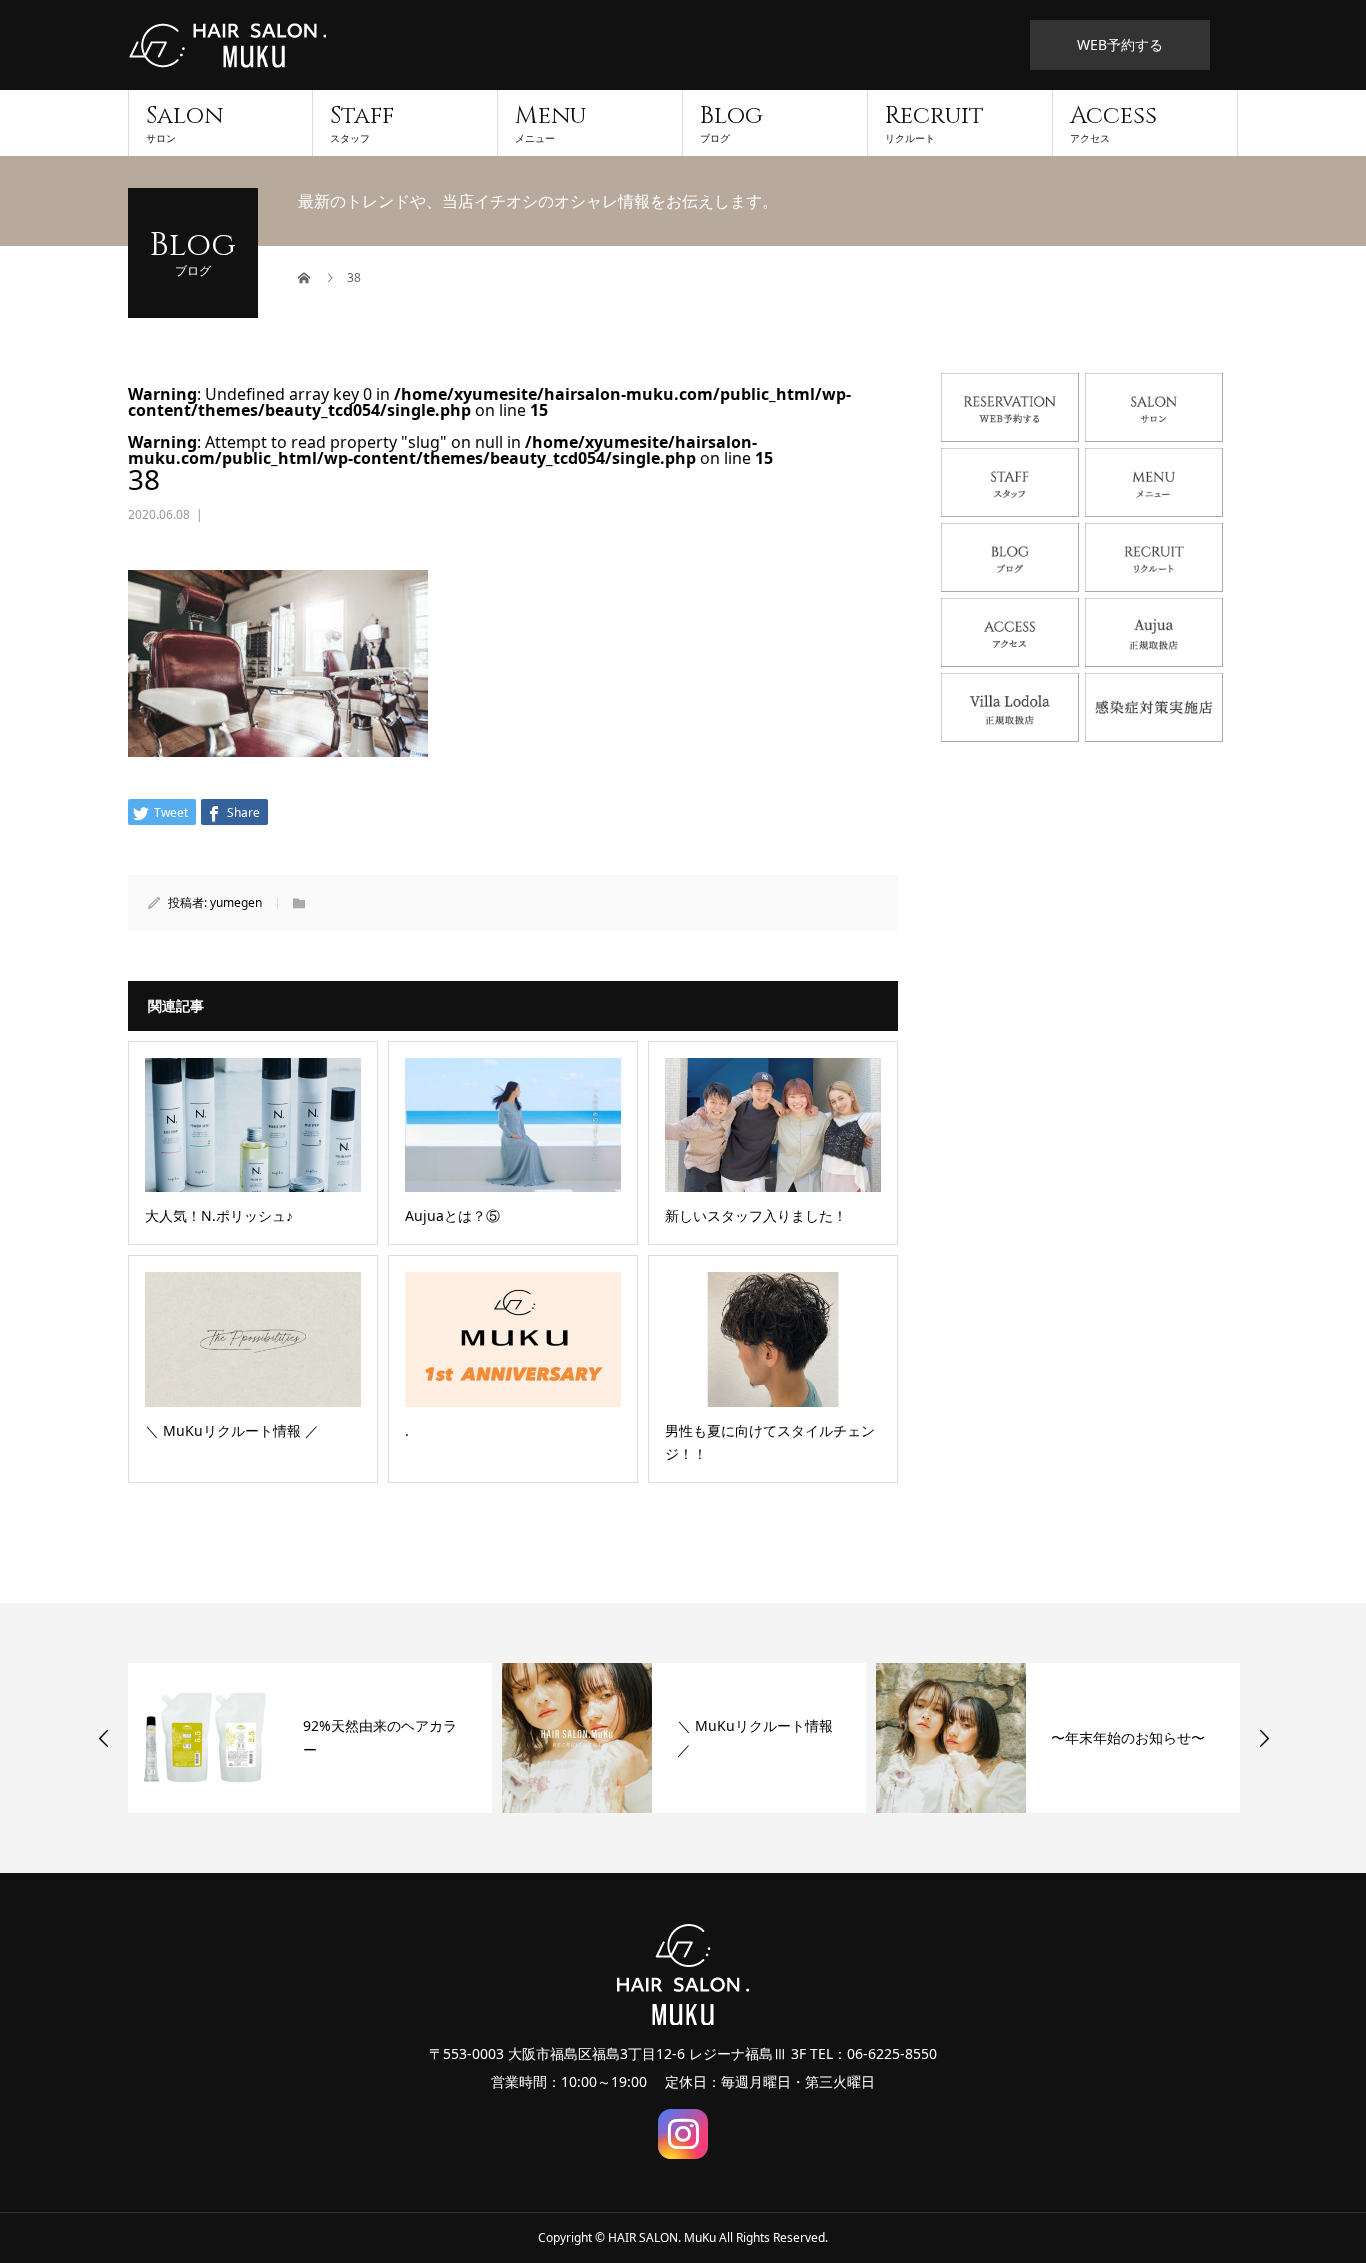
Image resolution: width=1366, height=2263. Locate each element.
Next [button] (1264, 1738)
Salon (184, 122)
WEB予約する (1120, 44)
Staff (362, 122)
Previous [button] (104, 1738)
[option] (310, 1738)
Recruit (934, 122)
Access (1113, 122)
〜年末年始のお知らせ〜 (1128, 1737)
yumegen (236, 902)
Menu (550, 122)
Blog (731, 122)
